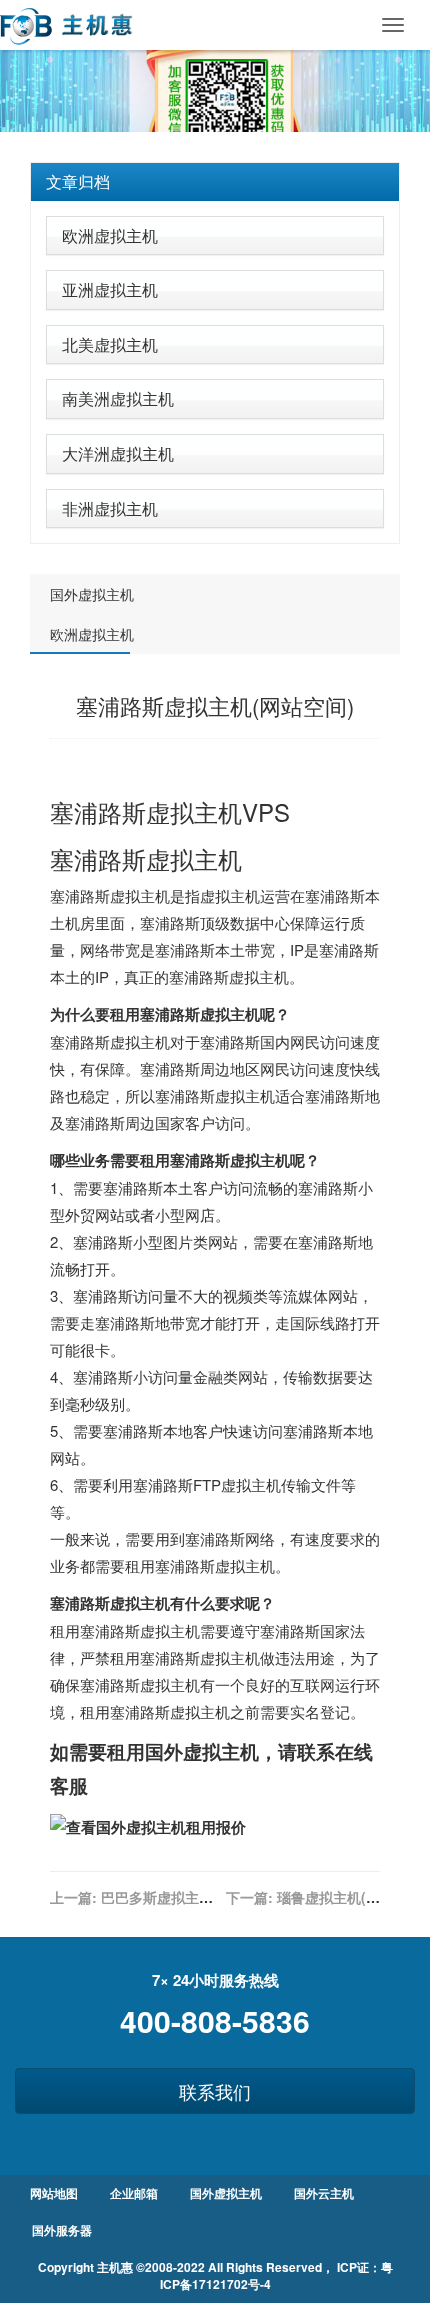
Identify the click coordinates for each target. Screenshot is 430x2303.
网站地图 (54, 2193)
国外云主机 (324, 2193)
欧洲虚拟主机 (110, 235)
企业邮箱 (134, 2193)
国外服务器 (62, 2230)
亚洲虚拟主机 (110, 289)
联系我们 (215, 2091)
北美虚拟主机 (110, 344)
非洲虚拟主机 (110, 508)
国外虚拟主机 (92, 594)
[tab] (215, 182)
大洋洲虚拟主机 (118, 453)
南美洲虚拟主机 (118, 398)
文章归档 (78, 181)
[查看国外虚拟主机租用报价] (148, 1825)
